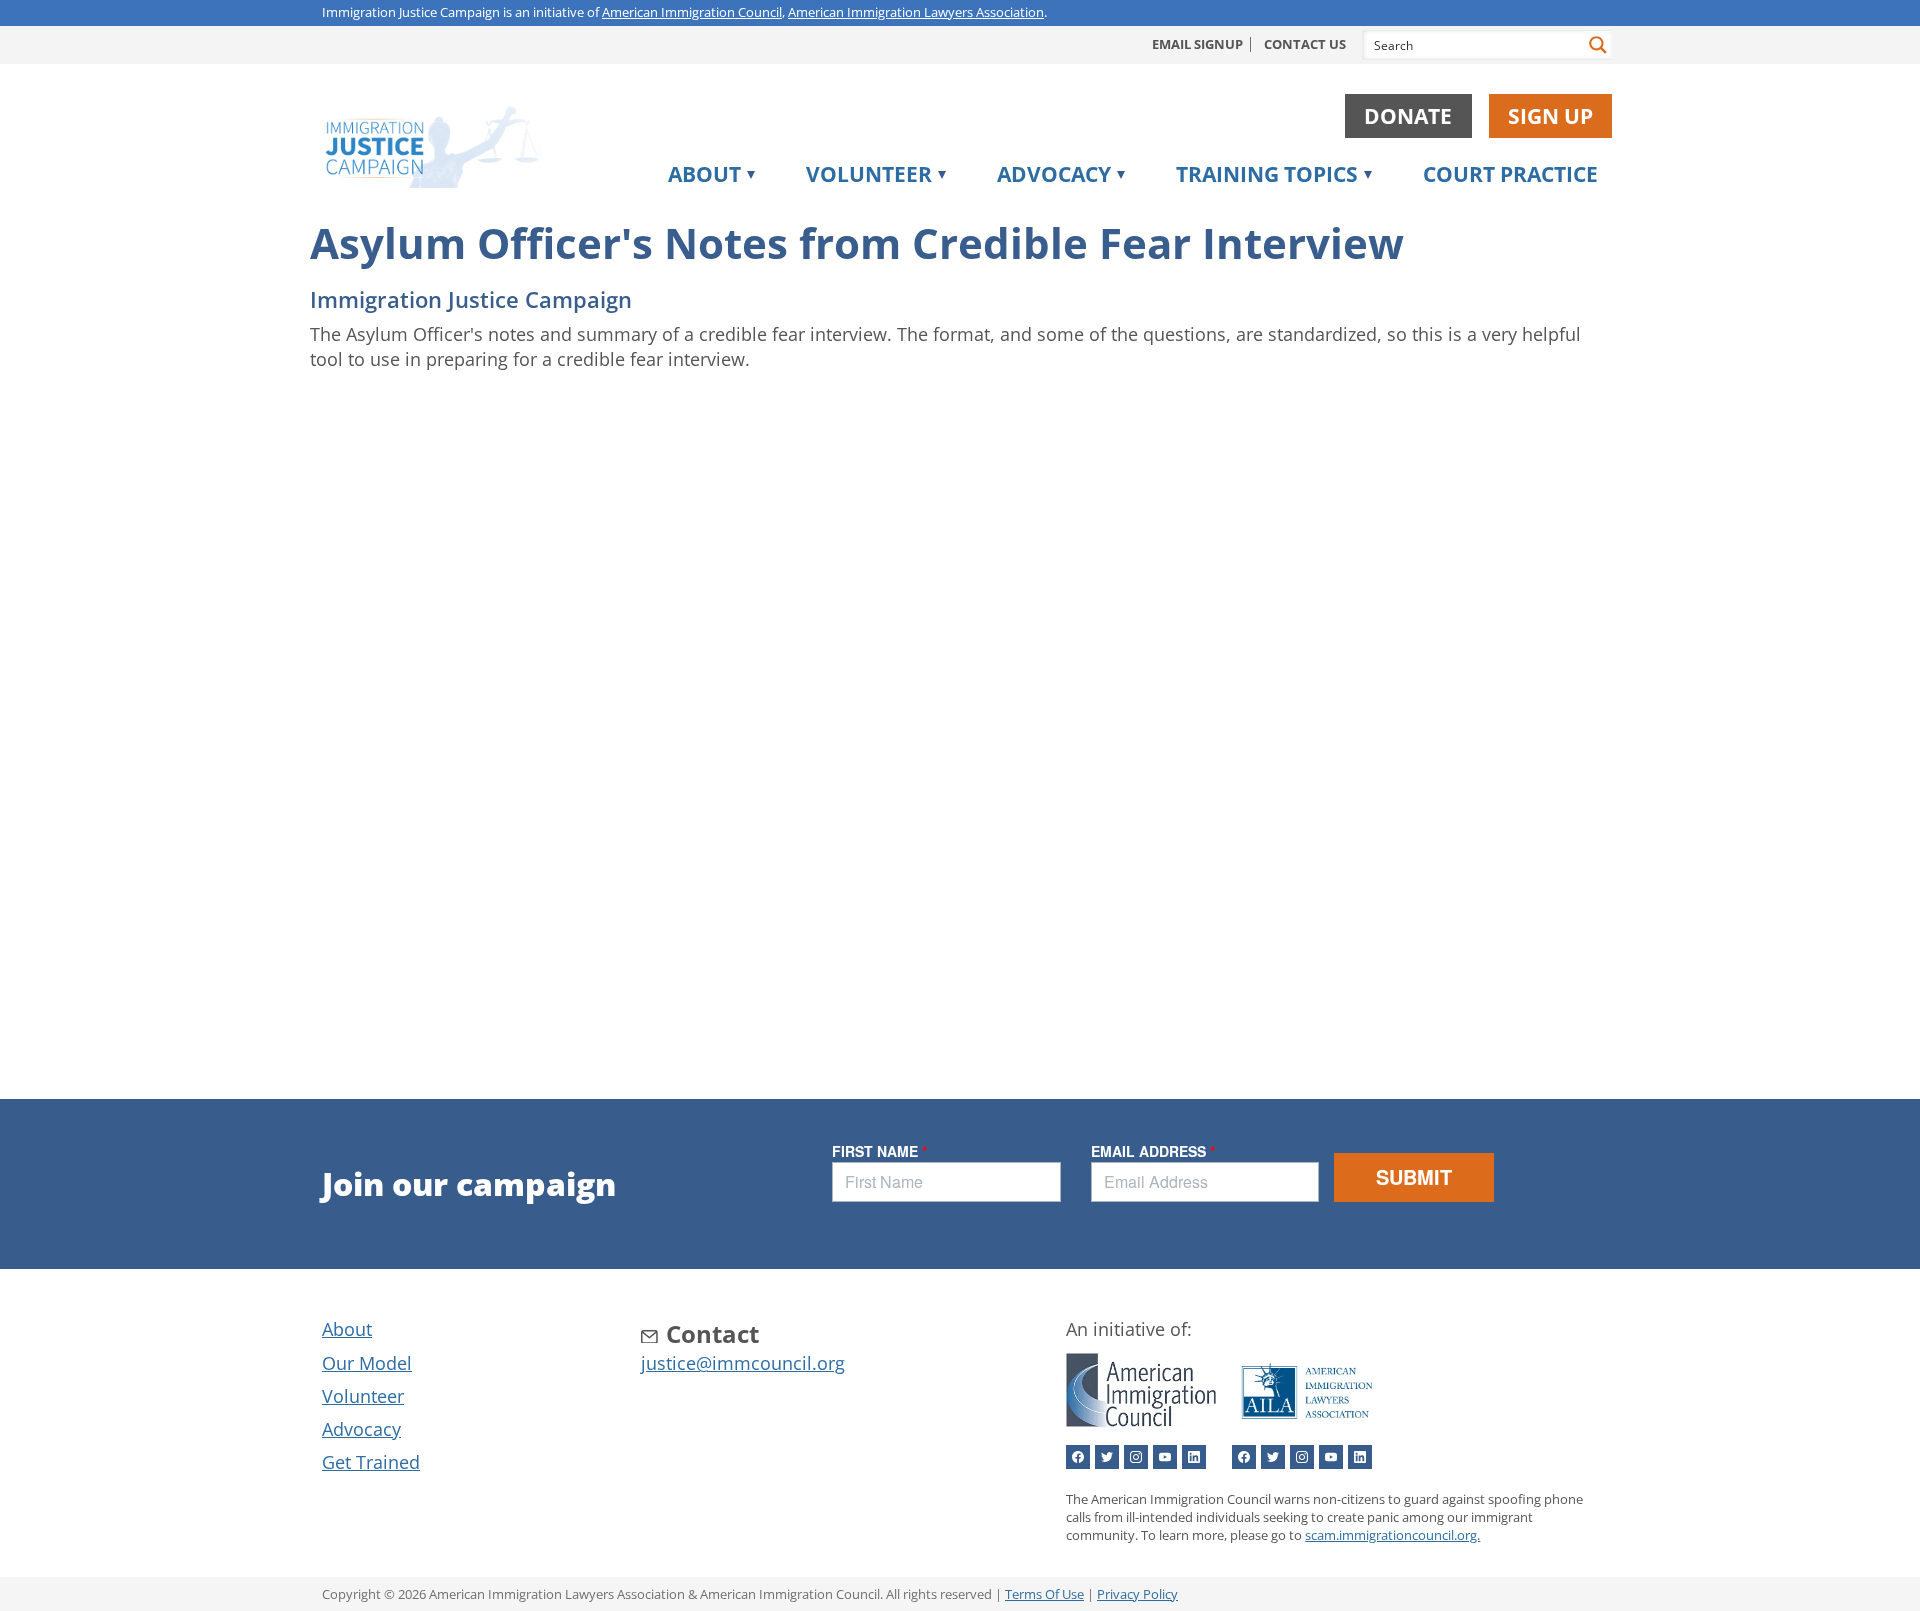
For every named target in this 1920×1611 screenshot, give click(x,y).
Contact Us (1305, 44)
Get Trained (371, 1462)
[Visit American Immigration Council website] (1141, 1424)
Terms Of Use (1044, 1594)
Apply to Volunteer (909, 215)
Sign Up (1550, 116)
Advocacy (1054, 174)
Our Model (367, 1363)
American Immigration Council (692, 12)
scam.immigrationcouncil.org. (1392, 1535)
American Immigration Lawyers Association (916, 12)
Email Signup (1197, 44)
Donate (1408, 116)
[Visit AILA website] (1307, 1424)
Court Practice (1510, 174)
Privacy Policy (1137, 1594)
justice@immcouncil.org (743, 1363)
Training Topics (1267, 174)
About (704, 174)
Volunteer (869, 174)
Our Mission (738, 215)
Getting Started (1263, 215)
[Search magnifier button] (1598, 45)
